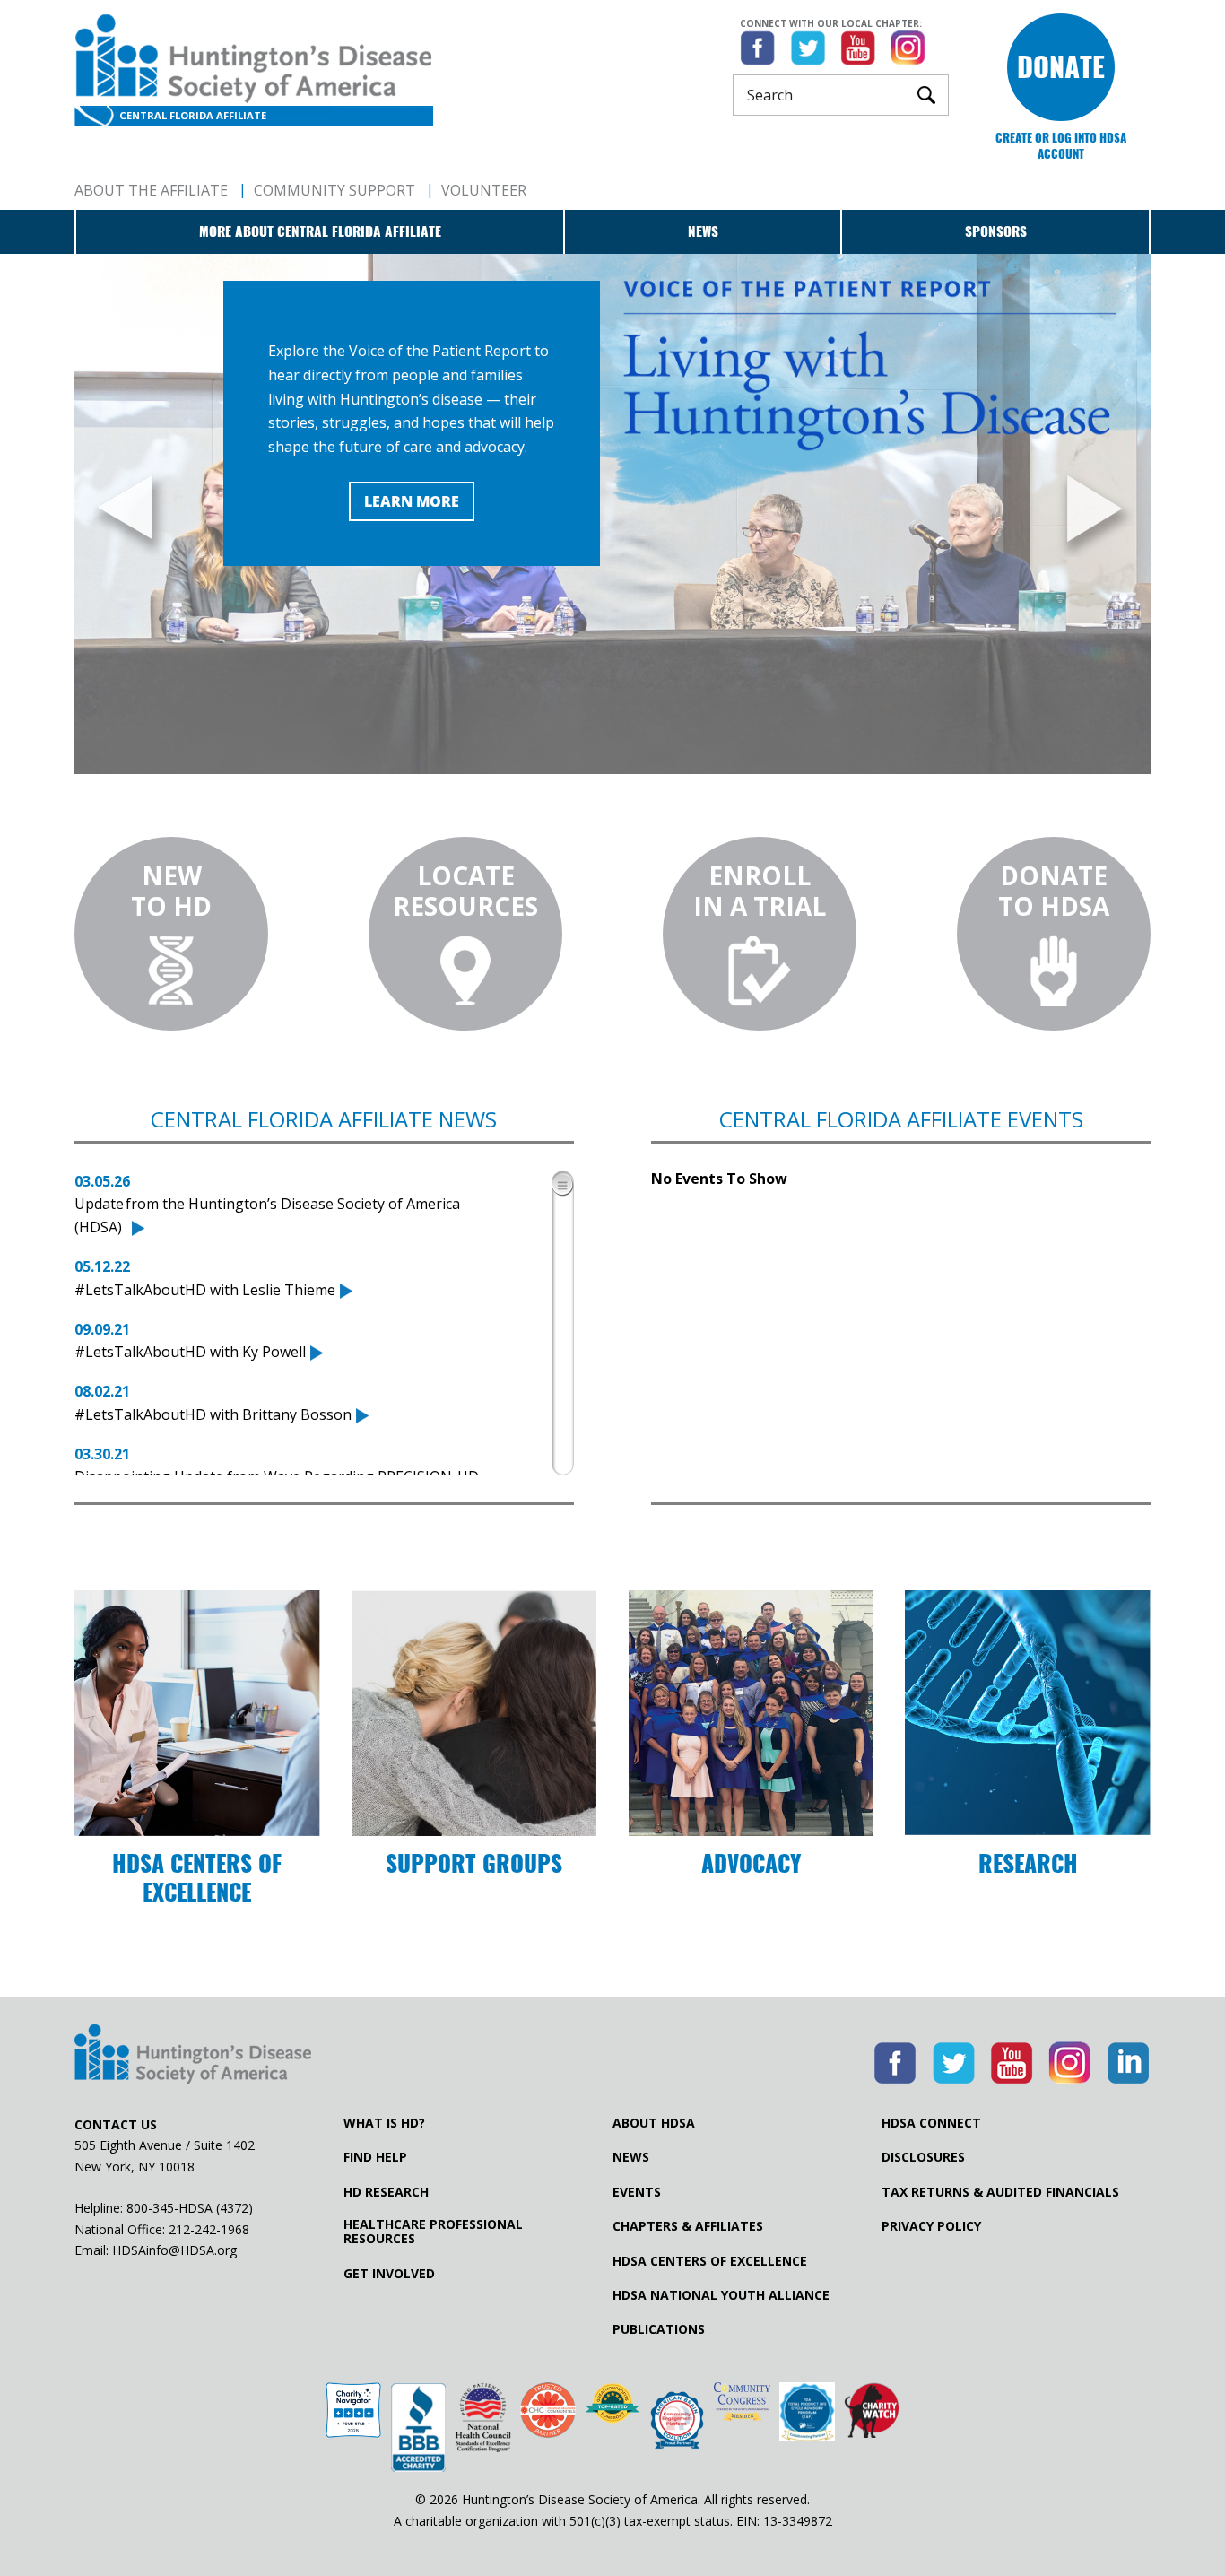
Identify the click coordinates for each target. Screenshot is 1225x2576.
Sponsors (996, 231)
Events (637, 2192)
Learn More (412, 501)
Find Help (375, 2157)
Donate (1061, 67)
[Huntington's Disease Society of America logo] (193, 2056)
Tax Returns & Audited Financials (1000, 2192)
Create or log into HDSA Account (1061, 146)
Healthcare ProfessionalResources (433, 2232)
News (703, 231)
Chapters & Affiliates (688, 2226)
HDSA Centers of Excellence (710, 2261)
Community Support (334, 190)
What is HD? (384, 2123)
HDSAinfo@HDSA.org (174, 2250)
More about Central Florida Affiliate (320, 231)
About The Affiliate (151, 190)
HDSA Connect (931, 2123)
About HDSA (654, 2123)
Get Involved (389, 2274)
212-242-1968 (209, 2229)
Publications (659, 2329)
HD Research (386, 2192)
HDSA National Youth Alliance (721, 2295)
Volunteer (484, 190)
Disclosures (923, 2157)
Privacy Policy (931, 2226)
